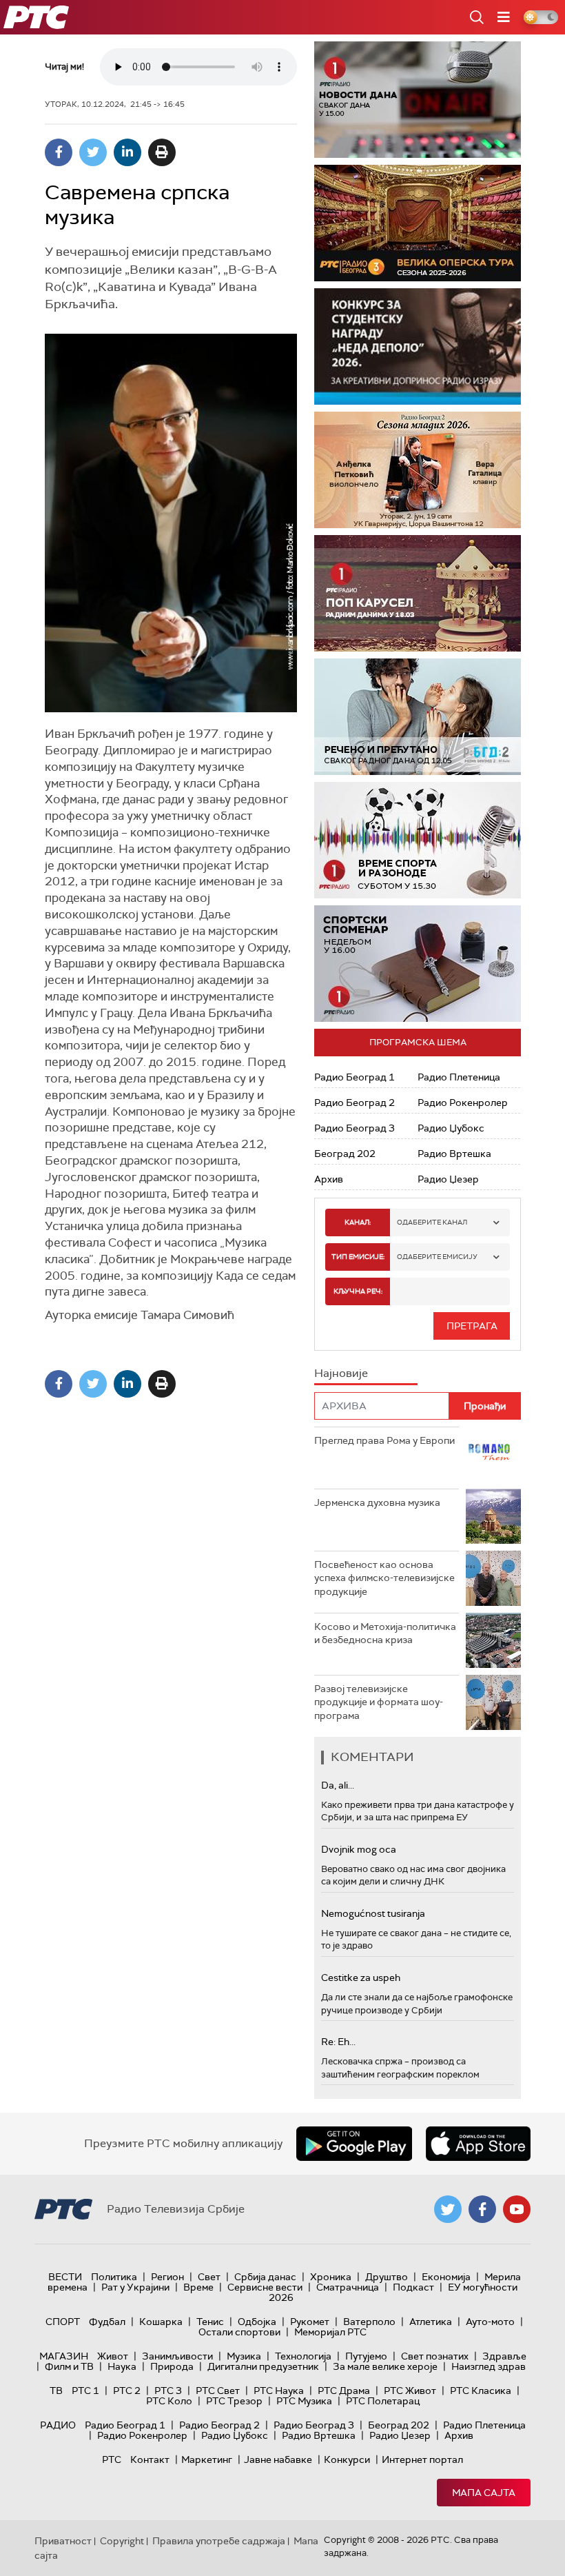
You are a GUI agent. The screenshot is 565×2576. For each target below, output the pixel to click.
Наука (122, 2366)
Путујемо (366, 2356)
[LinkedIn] (127, 152)
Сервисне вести (265, 2287)
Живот (113, 2356)
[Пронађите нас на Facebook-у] (482, 2209)
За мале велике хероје (385, 2366)
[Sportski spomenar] (418, 964)
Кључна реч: (358, 1291)
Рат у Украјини (135, 2287)
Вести (65, 2277)
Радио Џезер (448, 1179)
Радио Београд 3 (355, 1128)
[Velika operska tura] (418, 223)
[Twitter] (93, 152)
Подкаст (413, 2287)
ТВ (56, 2391)
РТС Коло (169, 2401)
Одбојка (257, 2322)
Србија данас (265, 2277)
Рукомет (310, 2322)
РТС (112, 2459)
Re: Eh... (338, 2042)
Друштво (387, 2277)
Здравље (504, 2356)
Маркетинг (207, 2459)
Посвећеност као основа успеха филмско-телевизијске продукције (384, 1578)
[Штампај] (162, 152)
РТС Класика (481, 2391)
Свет (209, 2277)
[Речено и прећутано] (418, 717)
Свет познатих (435, 2356)
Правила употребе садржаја (219, 2541)
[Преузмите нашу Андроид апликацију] (354, 2144)
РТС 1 (85, 2391)
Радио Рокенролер (463, 1103)
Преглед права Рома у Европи (386, 1440)
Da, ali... (338, 1785)
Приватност (63, 2541)
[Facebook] (59, 152)
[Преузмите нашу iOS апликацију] (478, 2144)
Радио (58, 2425)
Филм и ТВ (69, 2366)
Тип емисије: (358, 1257)
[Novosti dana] (418, 100)
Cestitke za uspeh (361, 1978)
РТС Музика (304, 2401)
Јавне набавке (278, 2459)
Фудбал (107, 2322)
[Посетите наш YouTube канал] (517, 2209)
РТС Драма (344, 2391)
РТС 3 (168, 2391)
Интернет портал (422, 2459)
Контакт (150, 2459)
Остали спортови (239, 2332)
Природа (172, 2366)
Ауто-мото (490, 2322)
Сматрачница (348, 2287)
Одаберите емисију (437, 1257)
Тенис (210, 2322)
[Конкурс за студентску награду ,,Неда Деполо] (418, 346)
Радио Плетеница (459, 1077)
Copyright (122, 2541)
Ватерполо (369, 2322)
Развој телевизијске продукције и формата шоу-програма (379, 1702)
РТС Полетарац (383, 2401)
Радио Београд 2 (355, 1103)
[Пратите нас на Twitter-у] (448, 2209)
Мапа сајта (484, 2493)
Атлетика (431, 2322)
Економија (446, 2277)
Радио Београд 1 (355, 1077)
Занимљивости (177, 2356)
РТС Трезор (234, 2401)
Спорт (63, 2322)
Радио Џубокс (451, 1128)
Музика (244, 2356)
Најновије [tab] (341, 1373)
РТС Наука (279, 2391)
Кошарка (161, 2322)
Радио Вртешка (454, 1154)
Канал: (358, 1222)
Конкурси (347, 2459)
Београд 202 (345, 1154)
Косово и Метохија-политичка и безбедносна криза (385, 1633)
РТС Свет (218, 2391)
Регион (167, 2277)
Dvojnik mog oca (359, 1849)
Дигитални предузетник (263, 2366)
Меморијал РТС (330, 2332)
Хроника (331, 2277)
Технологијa (303, 2356)
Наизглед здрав (489, 2366)
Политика (114, 2277)
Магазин (64, 2356)
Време (198, 2287)
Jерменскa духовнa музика (377, 1502)
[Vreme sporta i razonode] (418, 840)
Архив (329, 1179)
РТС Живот (410, 2391)
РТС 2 (127, 2391)
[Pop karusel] (418, 593)
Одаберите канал (432, 1222)
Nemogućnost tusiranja (373, 1913)
